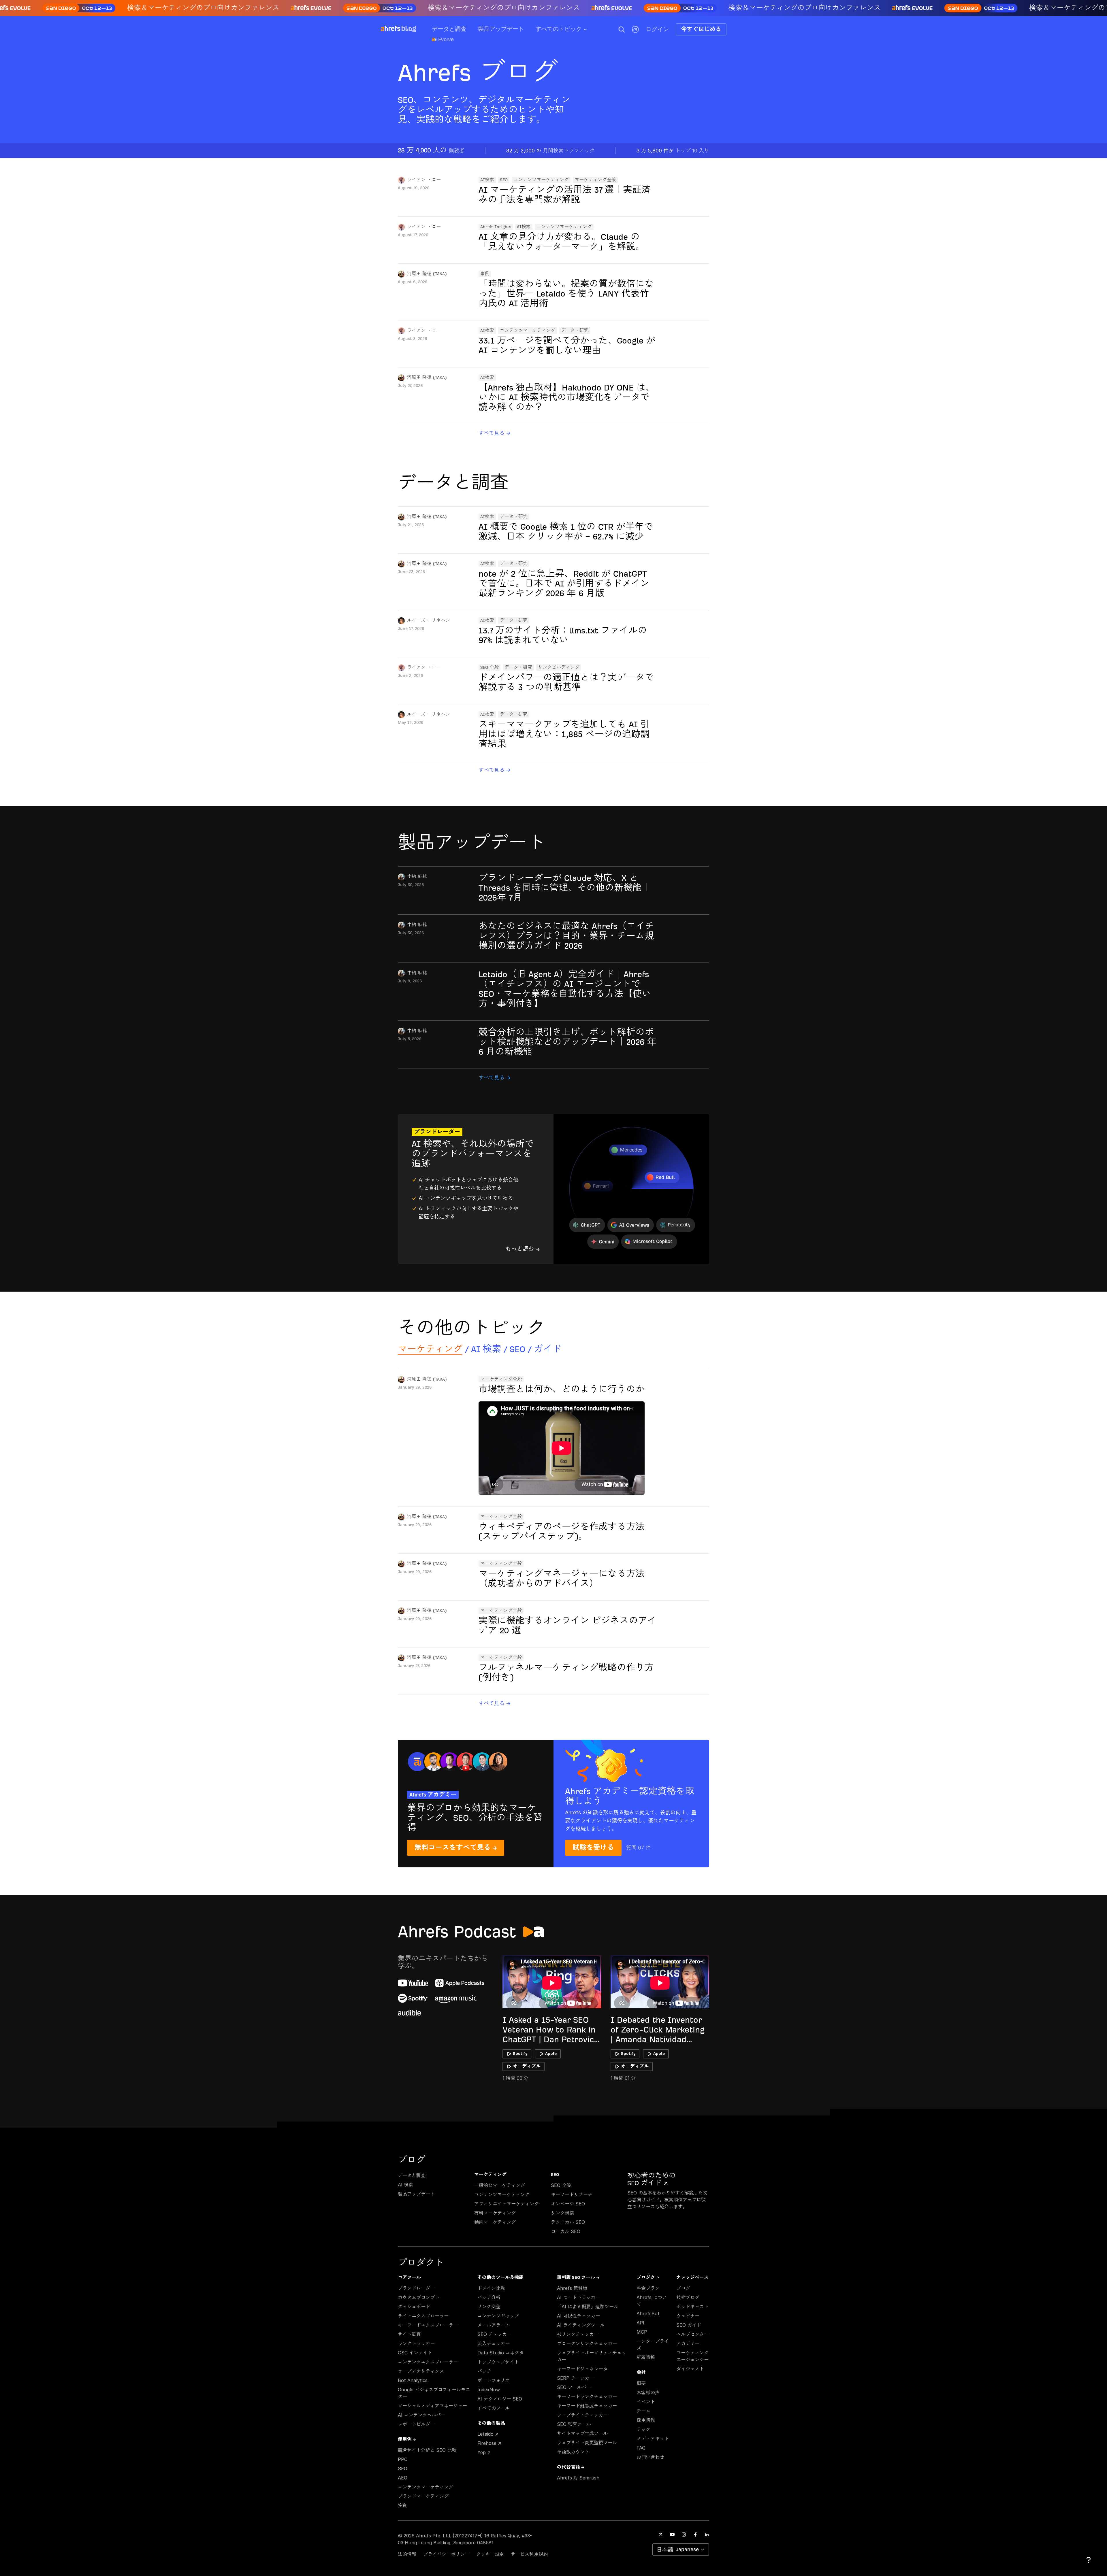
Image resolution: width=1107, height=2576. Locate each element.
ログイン (657, 29)
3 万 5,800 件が (673, 151)
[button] (622, 29)
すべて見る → (495, 433)
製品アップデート (501, 29)
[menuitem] (567, 31)
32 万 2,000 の (550, 151)
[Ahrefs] (390, 29)
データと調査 (449, 29)
